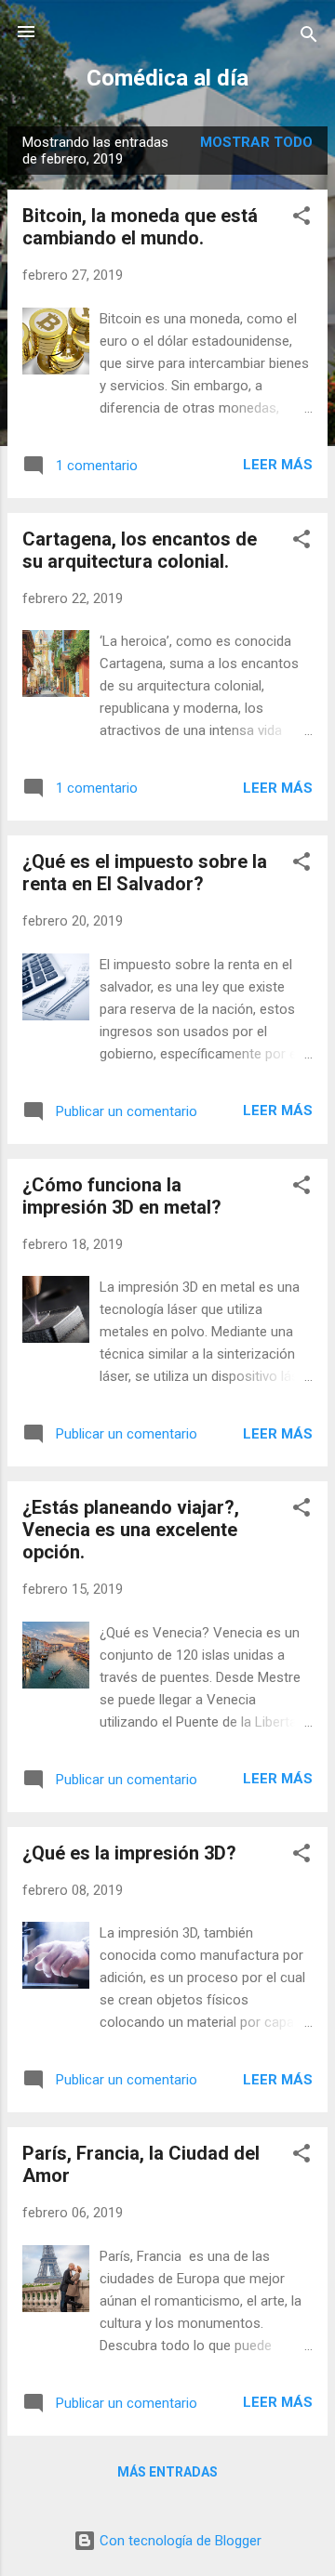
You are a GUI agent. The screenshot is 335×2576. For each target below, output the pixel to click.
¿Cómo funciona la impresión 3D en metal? (122, 1196)
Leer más (278, 465)
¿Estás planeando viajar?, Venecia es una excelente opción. (131, 1530)
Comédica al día (167, 78)
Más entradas (167, 2472)
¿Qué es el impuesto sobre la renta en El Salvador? (145, 873)
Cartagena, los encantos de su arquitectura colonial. (140, 550)
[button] (301, 219)
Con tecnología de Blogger (179, 2541)
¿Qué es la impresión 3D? (129, 1853)
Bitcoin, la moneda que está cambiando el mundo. (140, 227)
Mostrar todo (256, 142)
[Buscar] (309, 38)
